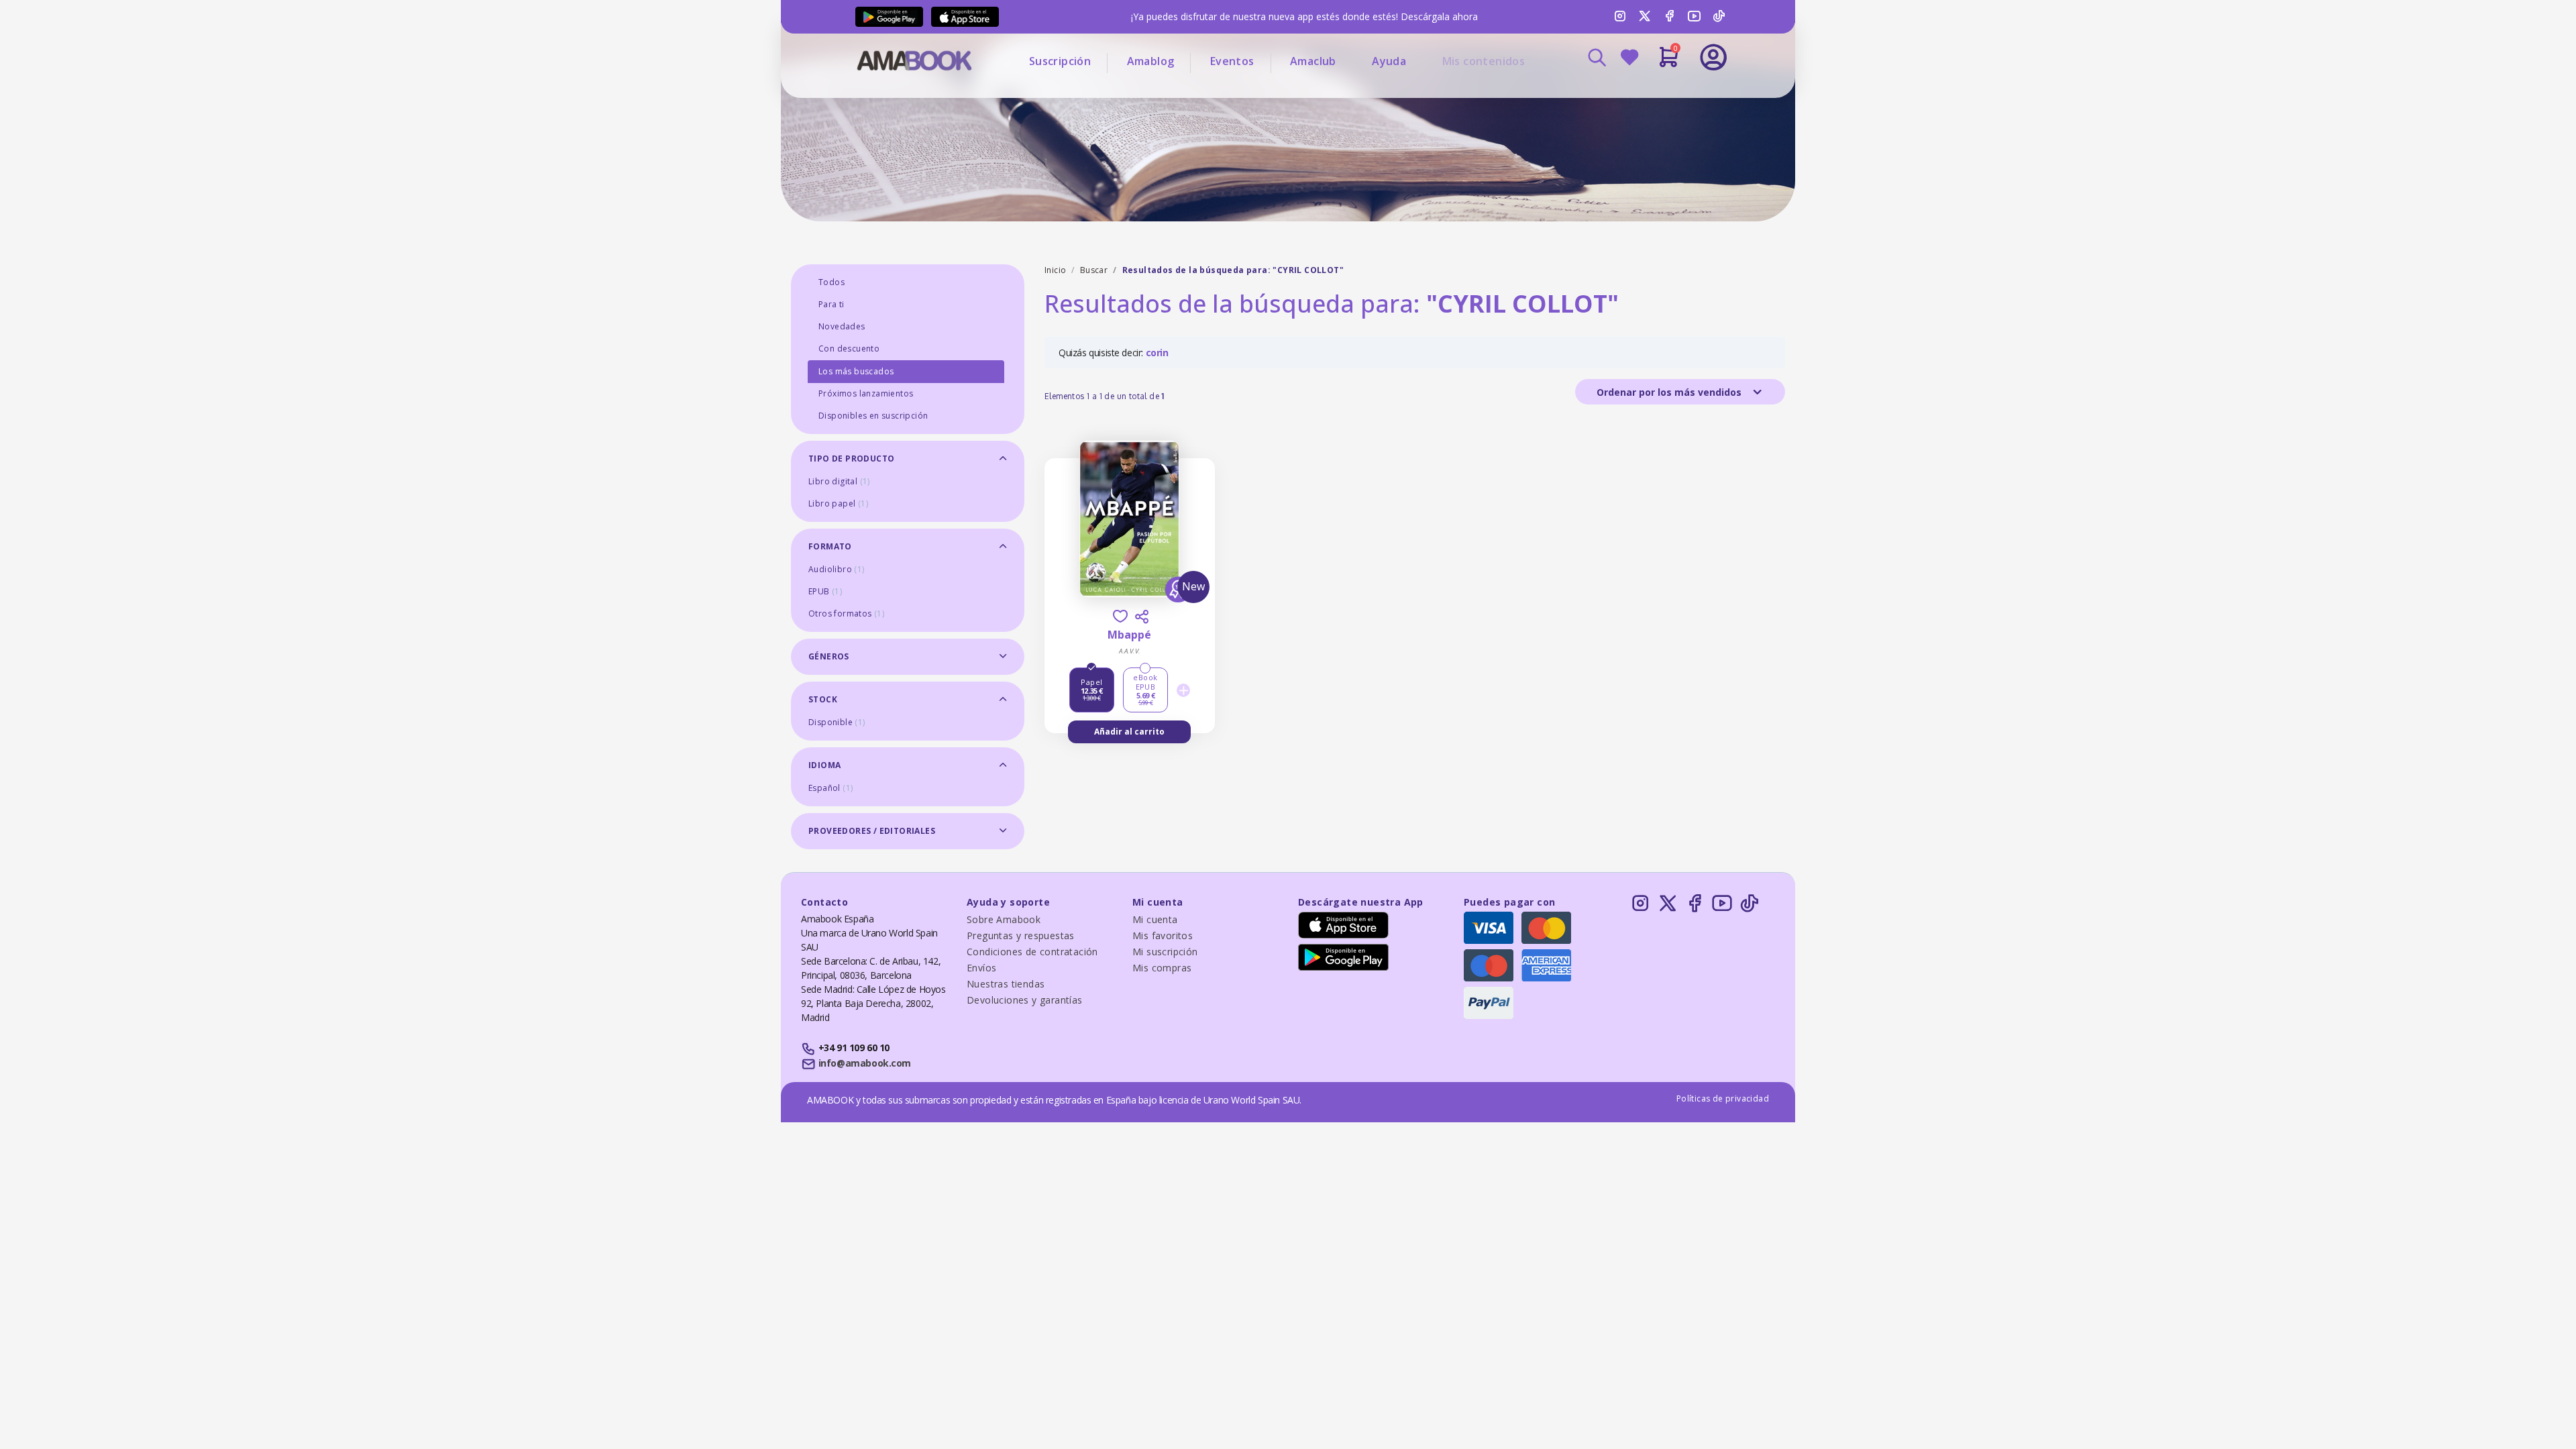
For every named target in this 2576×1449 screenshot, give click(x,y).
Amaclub (1313, 61)
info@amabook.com (865, 1063)
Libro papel (838, 503)
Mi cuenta (1155, 919)
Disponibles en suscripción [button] (873, 416)
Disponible (837, 722)
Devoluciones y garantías (1025, 1000)
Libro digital (839, 481)
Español (830, 788)
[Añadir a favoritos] (1120, 616)
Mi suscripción (1165, 952)
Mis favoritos (1163, 935)
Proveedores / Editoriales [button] (872, 831)
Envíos (981, 968)
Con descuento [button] (849, 348)
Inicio (1055, 270)
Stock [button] (823, 699)
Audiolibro (837, 569)
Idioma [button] (824, 765)
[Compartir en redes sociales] (1142, 616)
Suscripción (1060, 61)
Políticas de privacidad (1723, 1098)
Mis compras (1162, 968)
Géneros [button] (829, 656)
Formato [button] (830, 546)
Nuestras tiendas (1006, 984)
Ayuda (1389, 61)
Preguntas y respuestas (1021, 935)
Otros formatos (846, 613)
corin (1157, 353)
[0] (1669, 62)
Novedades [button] (842, 326)
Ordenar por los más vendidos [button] (1670, 392)
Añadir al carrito (1129, 732)
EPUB (825, 591)
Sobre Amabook (1004, 919)
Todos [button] (831, 282)
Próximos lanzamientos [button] (866, 393)
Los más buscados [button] (856, 371)
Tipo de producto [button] (851, 459)
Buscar (1094, 270)
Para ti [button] (831, 304)
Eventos (1232, 61)
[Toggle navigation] (1658, 94)
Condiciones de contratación (1032, 952)
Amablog (1151, 61)
